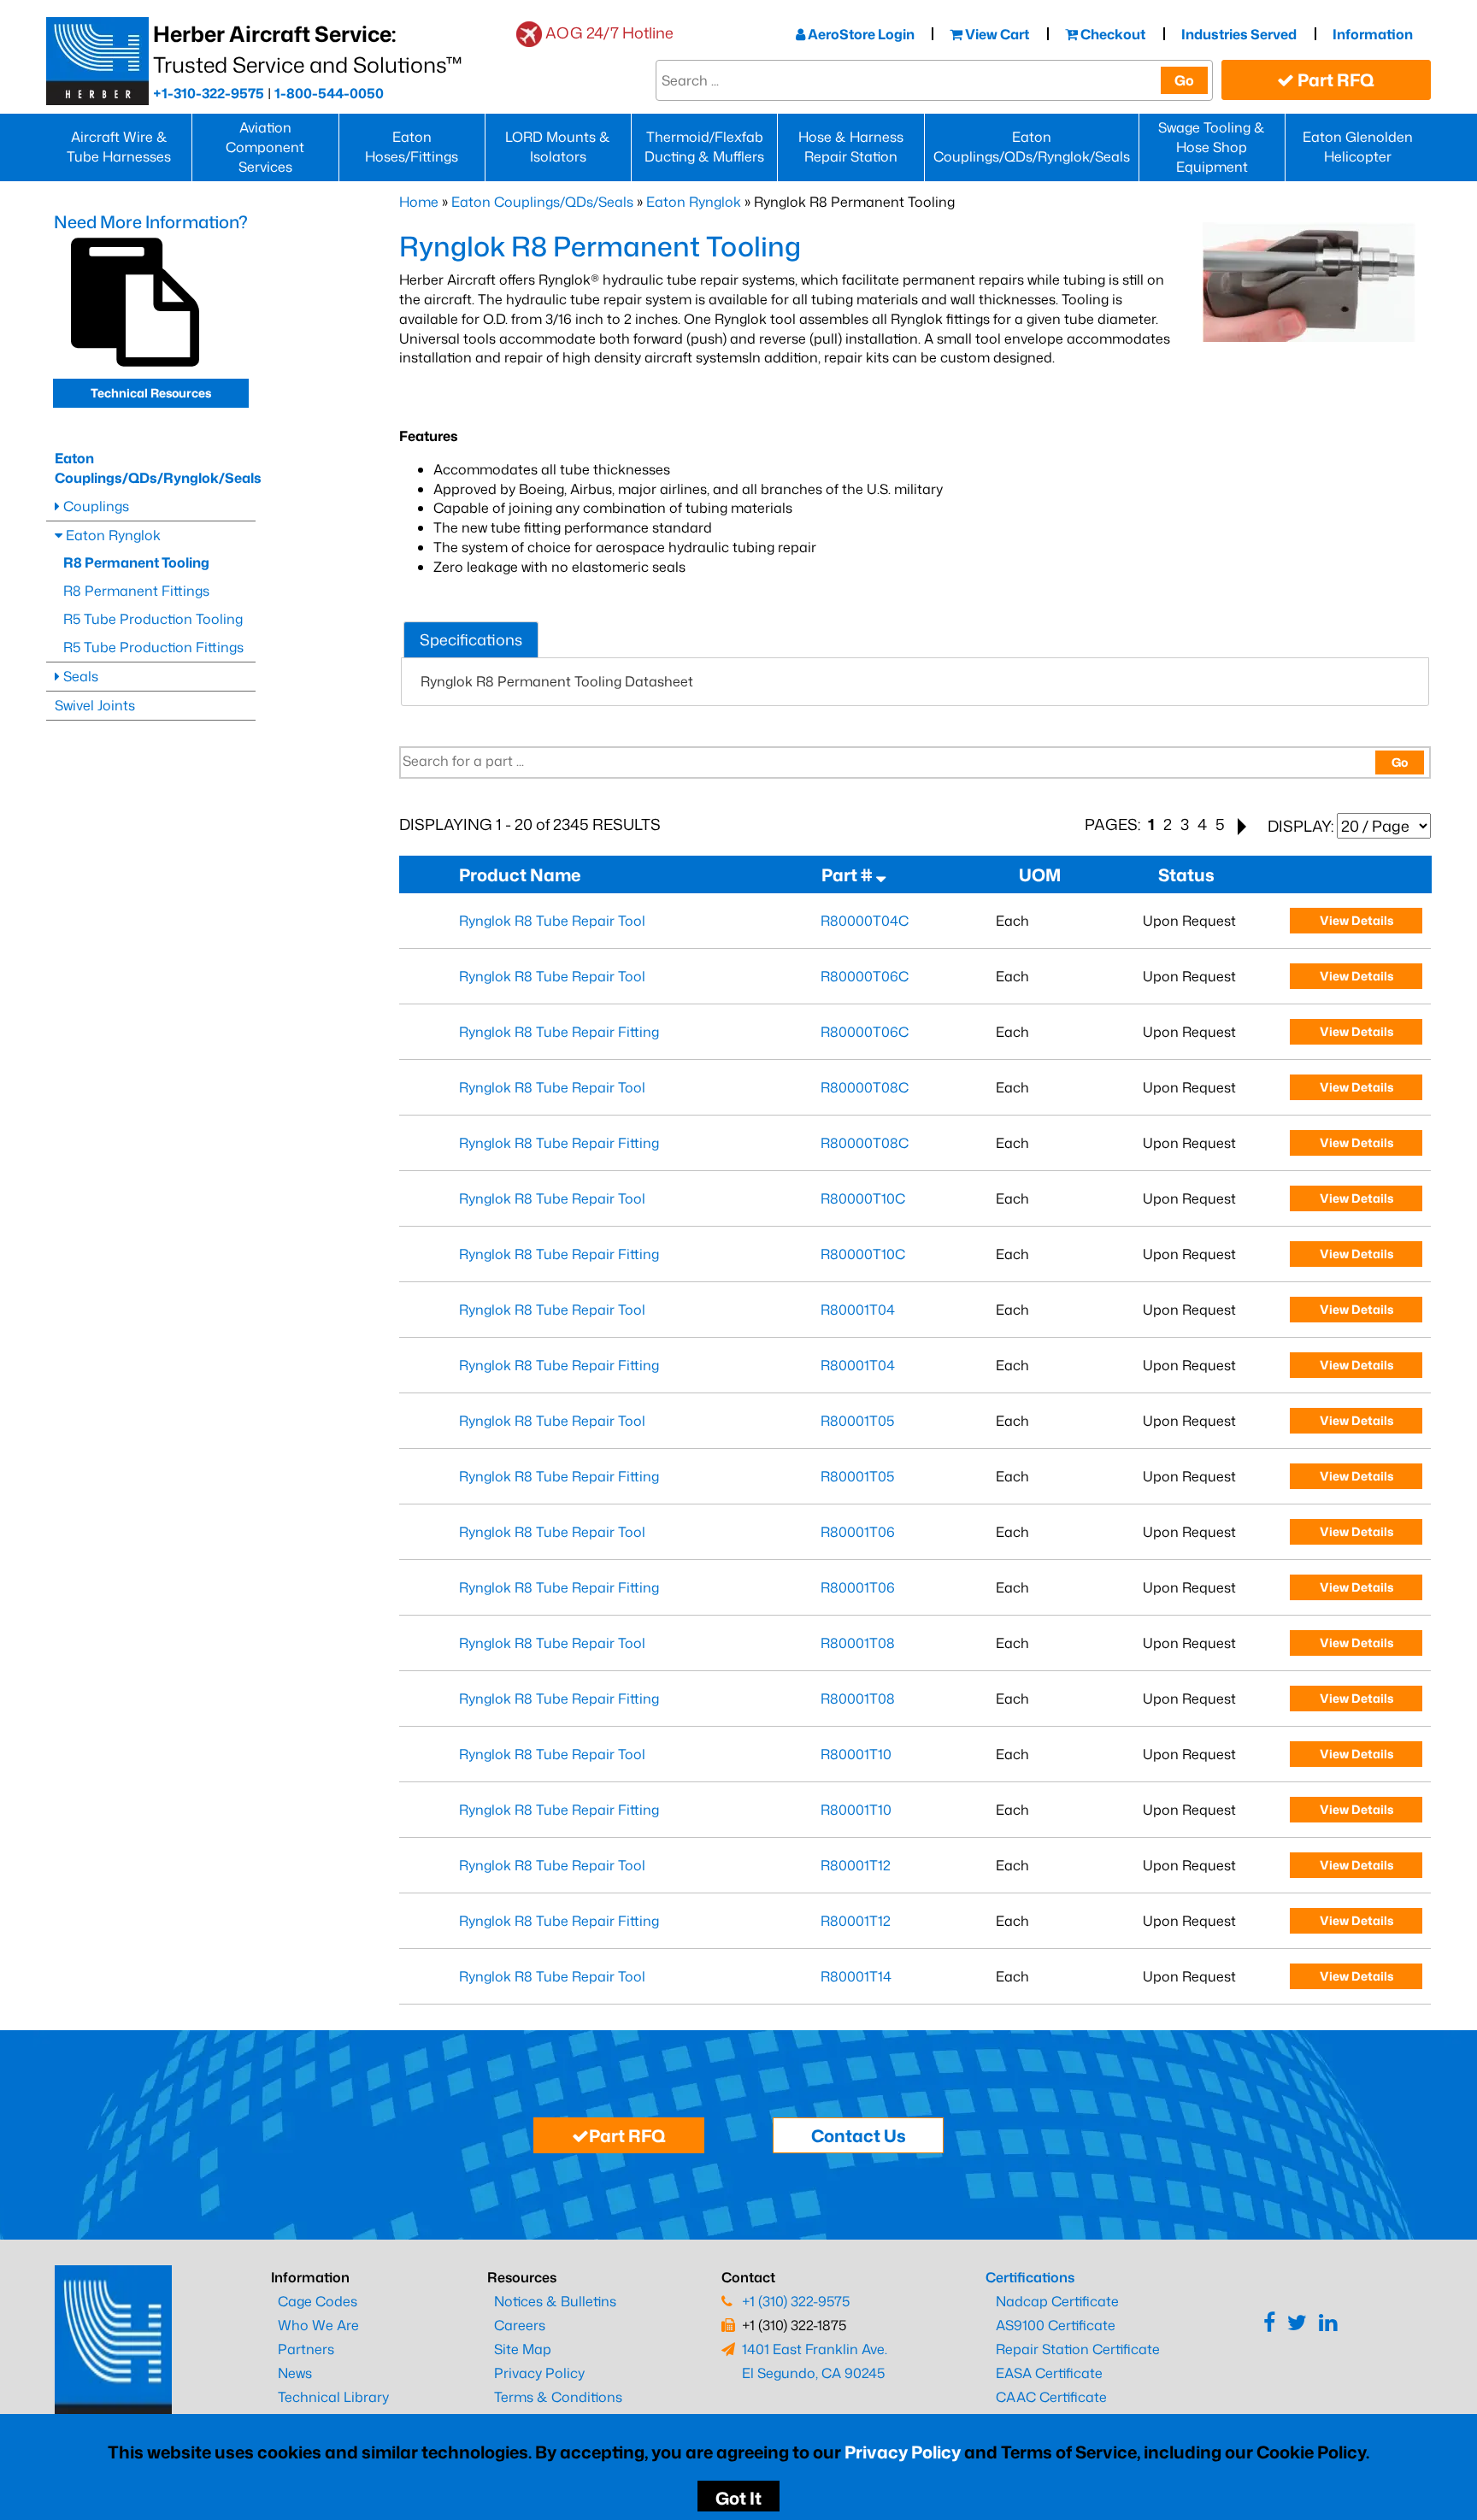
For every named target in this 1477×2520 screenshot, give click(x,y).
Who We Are (318, 2325)
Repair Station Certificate (1078, 2349)
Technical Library (333, 2397)
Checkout (1112, 34)
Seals (79, 676)
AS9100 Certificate (1056, 2325)
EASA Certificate (1049, 2373)
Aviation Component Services (265, 147)
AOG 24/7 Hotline (609, 32)
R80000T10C (863, 1198)
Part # (849, 874)
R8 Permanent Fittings (136, 591)
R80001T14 (856, 1976)
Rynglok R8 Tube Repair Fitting (559, 1032)
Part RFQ (1334, 79)
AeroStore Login (860, 34)
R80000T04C (865, 921)
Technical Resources (151, 393)
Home (419, 202)
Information (1373, 34)
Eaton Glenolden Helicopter (1358, 147)
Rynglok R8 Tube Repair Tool (552, 921)
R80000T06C (865, 976)
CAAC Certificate (1051, 2397)
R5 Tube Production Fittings (153, 647)
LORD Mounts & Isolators (558, 147)
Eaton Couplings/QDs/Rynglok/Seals (1032, 147)
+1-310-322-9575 (209, 93)
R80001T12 (856, 1865)
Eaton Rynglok (694, 202)
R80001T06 (858, 1532)
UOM (1043, 874)
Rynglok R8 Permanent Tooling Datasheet (557, 681)
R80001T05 (857, 1421)
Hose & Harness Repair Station (851, 147)
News (295, 2373)
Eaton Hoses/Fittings (412, 147)
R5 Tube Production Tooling (153, 619)
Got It (738, 2498)
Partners (306, 2349)
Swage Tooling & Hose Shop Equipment (1212, 147)
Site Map (523, 2349)
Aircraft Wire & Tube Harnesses (119, 147)
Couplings (94, 506)
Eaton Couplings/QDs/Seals (542, 202)
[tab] (471, 640)
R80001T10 (856, 1754)
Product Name (523, 874)
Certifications (1030, 2277)
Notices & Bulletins (555, 2301)
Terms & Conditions (558, 2397)
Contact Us (859, 2135)
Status (1190, 874)
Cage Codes (318, 2301)
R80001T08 (858, 1643)
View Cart (996, 34)
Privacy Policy (903, 2452)
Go (1184, 80)
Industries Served (1239, 34)
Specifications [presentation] (471, 639)
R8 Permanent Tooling (136, 562)
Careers (520, 2325)
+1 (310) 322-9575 (796, 2301)
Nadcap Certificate (1057, 2301)
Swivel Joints (95, 705)
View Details (1356, 920)
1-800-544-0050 (329, 93)
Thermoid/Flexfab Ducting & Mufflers (704, 147)
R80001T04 (858, 1310)
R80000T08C (865, 1087)
